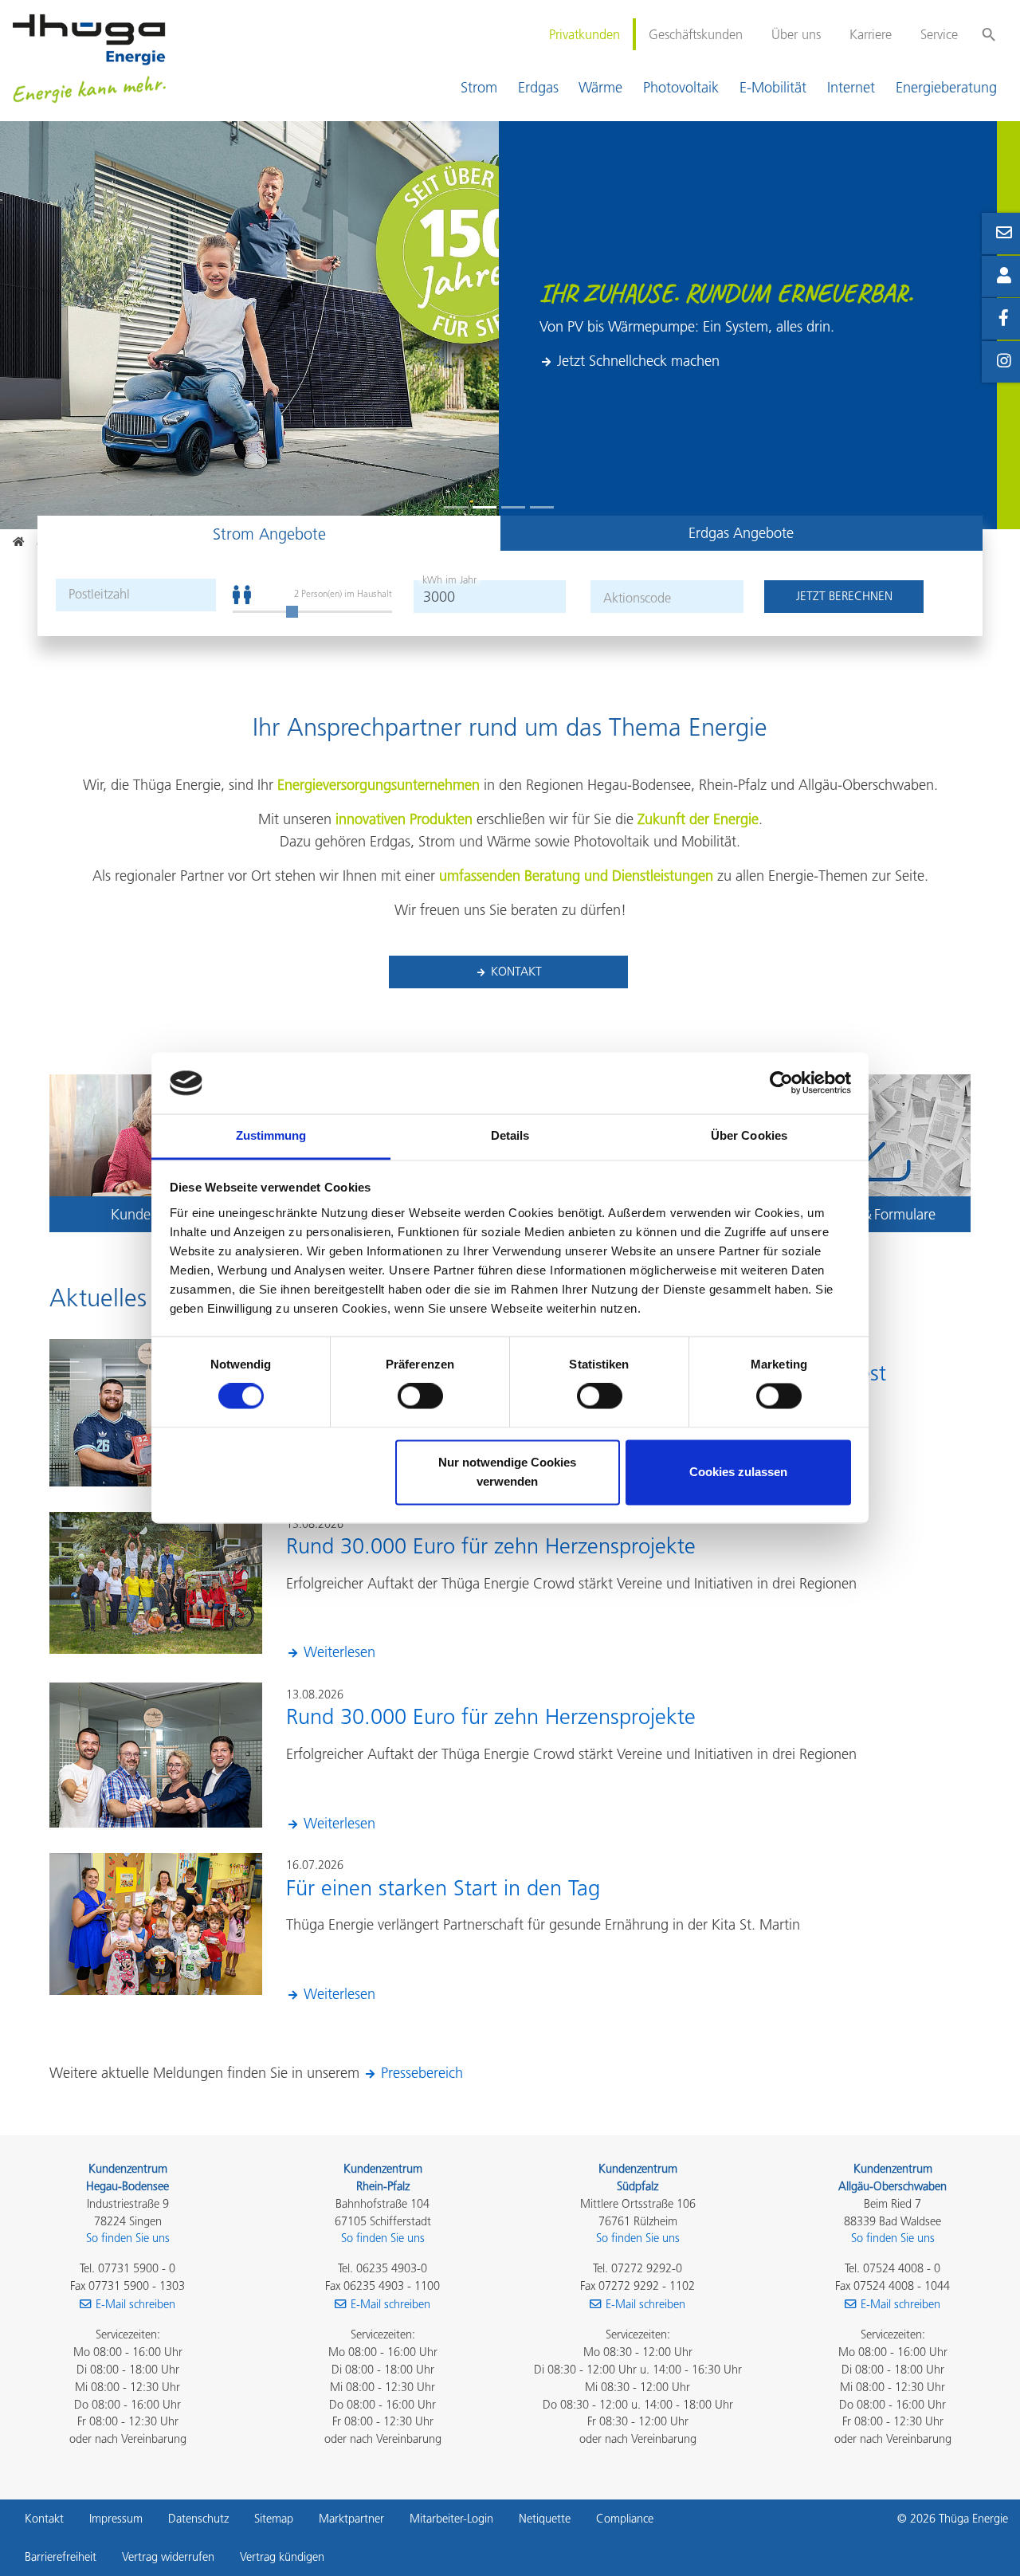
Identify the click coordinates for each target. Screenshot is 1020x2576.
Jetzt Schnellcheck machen (638, 361)
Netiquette (545, 2519)
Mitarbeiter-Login (451, 2519)
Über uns (796, 34)
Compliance (625, 2519)
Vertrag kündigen (282, 2557)
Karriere (871, 34)
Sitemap (274, 2519)
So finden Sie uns (128, 2238)
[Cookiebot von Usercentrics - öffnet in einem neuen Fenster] (781, 1083)
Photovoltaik (681, 87)
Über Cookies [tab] (749, 1135)
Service (939, 34)
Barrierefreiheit (61, 2557)
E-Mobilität (773, 87)
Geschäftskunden (696, 34)
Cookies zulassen (738, 1472)
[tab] (269, 533)
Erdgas (538, 87)
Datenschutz (198, 2519)
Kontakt (516, 971)
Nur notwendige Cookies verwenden (507, 1472)
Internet (851, 87)
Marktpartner (351, 2519)
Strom (479, 87)
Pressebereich (422, 2073)
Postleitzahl (99, 594)
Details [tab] (510, 1135)
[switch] (420, 1396)
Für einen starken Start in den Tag (443, 1888)
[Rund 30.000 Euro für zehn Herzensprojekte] (155, 1581)
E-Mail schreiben (135, 2304)
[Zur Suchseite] (989, 27)
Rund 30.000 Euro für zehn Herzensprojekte (491, 1546)
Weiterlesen (339, 1652)
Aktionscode (637, 598)
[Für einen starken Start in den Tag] (155, 1923)
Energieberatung (946, 87)
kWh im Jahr (449, 580)
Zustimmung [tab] (271, 1135)
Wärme (600, 87)
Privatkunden (585, 34)
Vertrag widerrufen (168, 2557)
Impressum (116, 2519)
